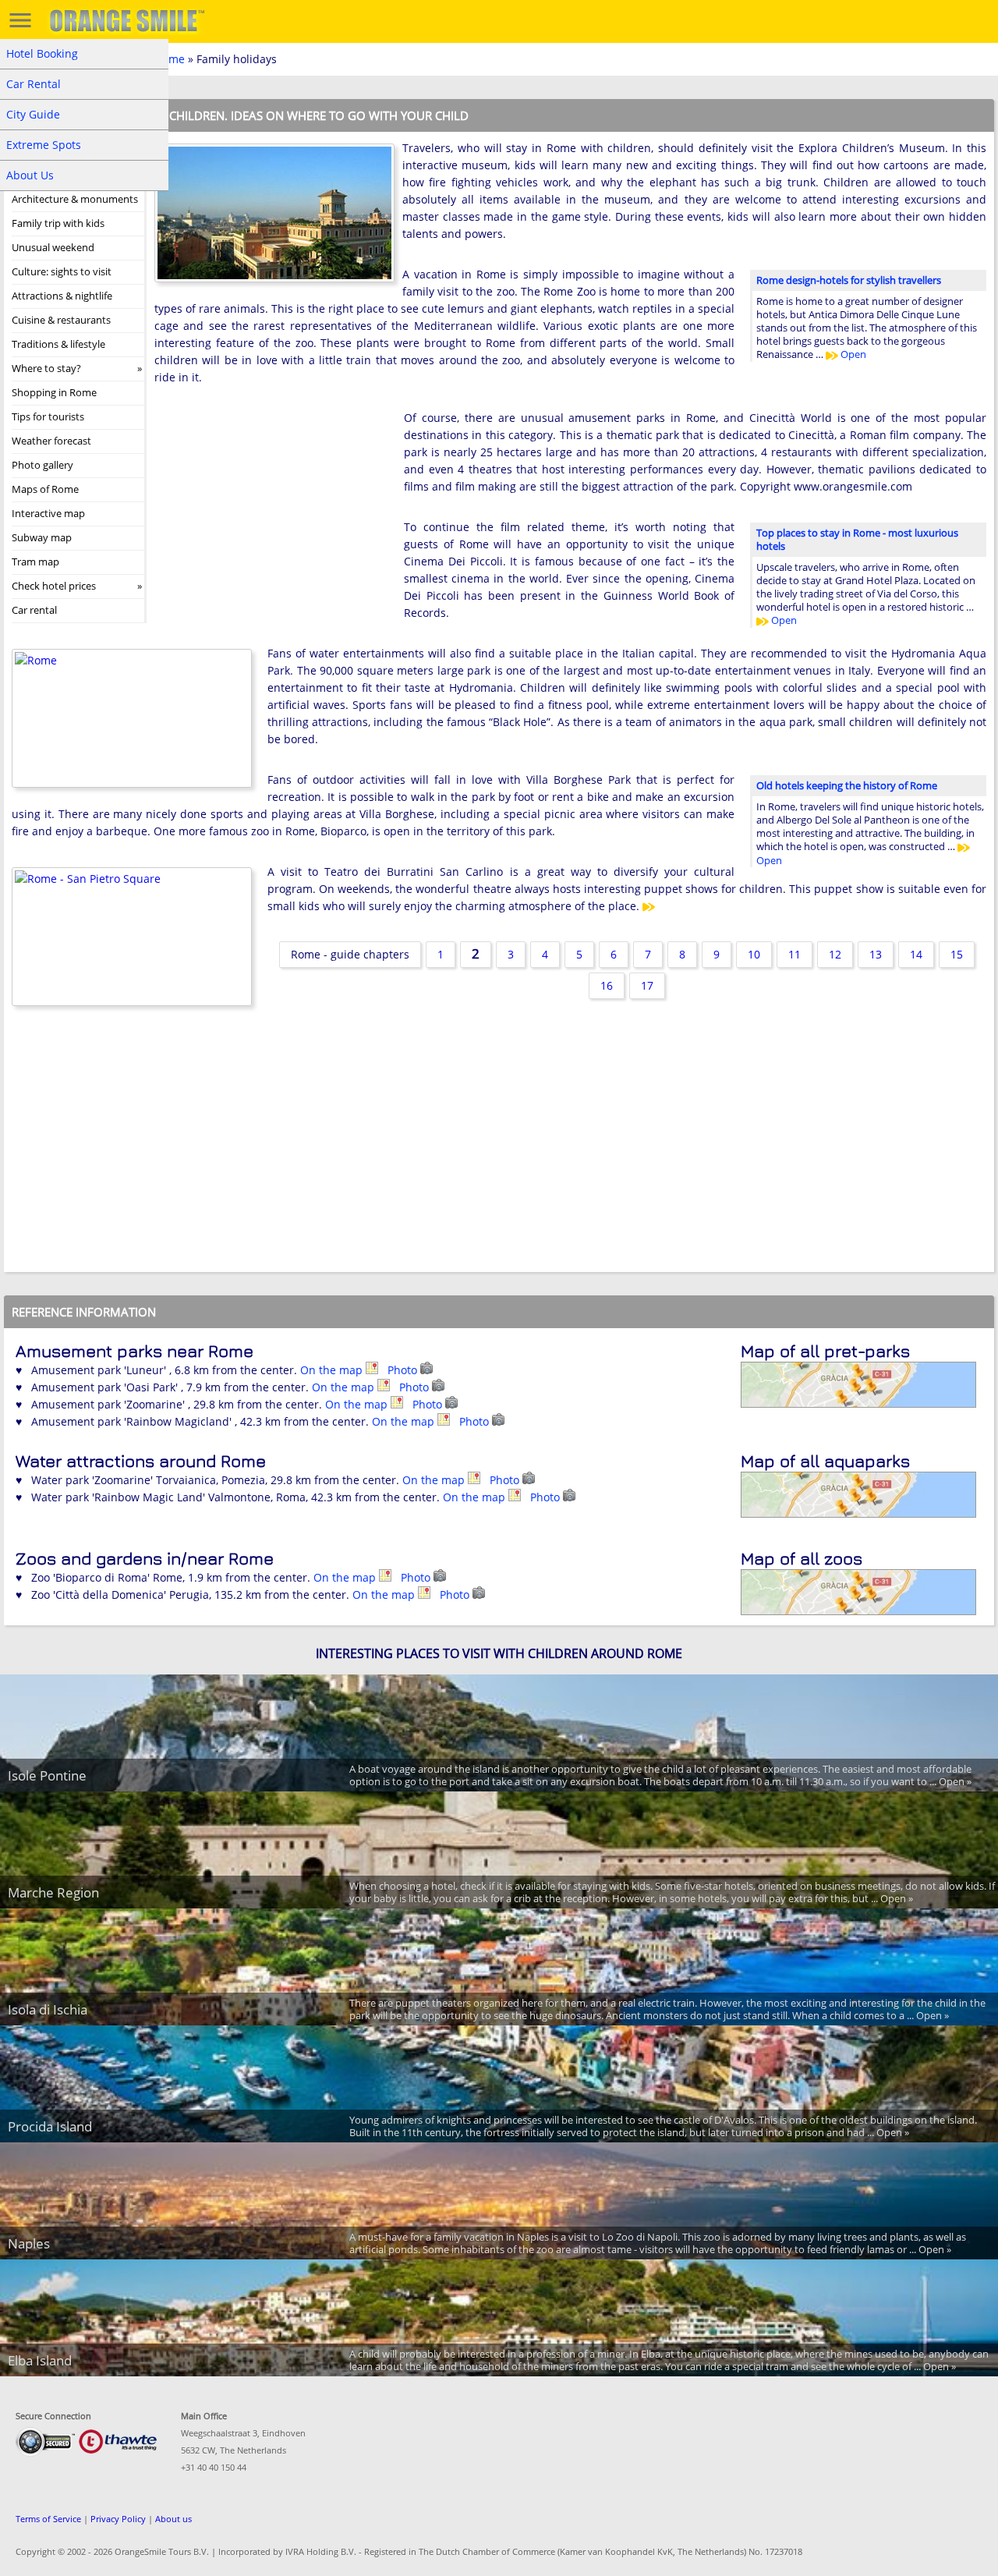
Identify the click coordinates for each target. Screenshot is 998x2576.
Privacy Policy (118, 2519)
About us (173, 2519)
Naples (29, 2243)
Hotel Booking (42, 53)
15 (957, 954)
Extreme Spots (44, 145)
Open (852, 354)
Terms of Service (48, 2519)
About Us (30, 175)
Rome (170, 59)
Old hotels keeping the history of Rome (847, 785)
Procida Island (50, 2126)
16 (607, 985)
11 (795, 954)
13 (876, 954)
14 (916, 954)
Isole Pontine (47, 1775)
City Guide (33, 114)
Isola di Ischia (48, 2009)
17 (647, 985)
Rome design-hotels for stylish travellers (849, 280)
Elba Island (40, 2360)
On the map (333, 1370)
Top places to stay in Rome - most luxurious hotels (857, 539)
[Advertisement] (271, 511)
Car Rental (34, 84)
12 (835, 954)
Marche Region (53, 1892)
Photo (404, 1370)
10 (754, 954)
